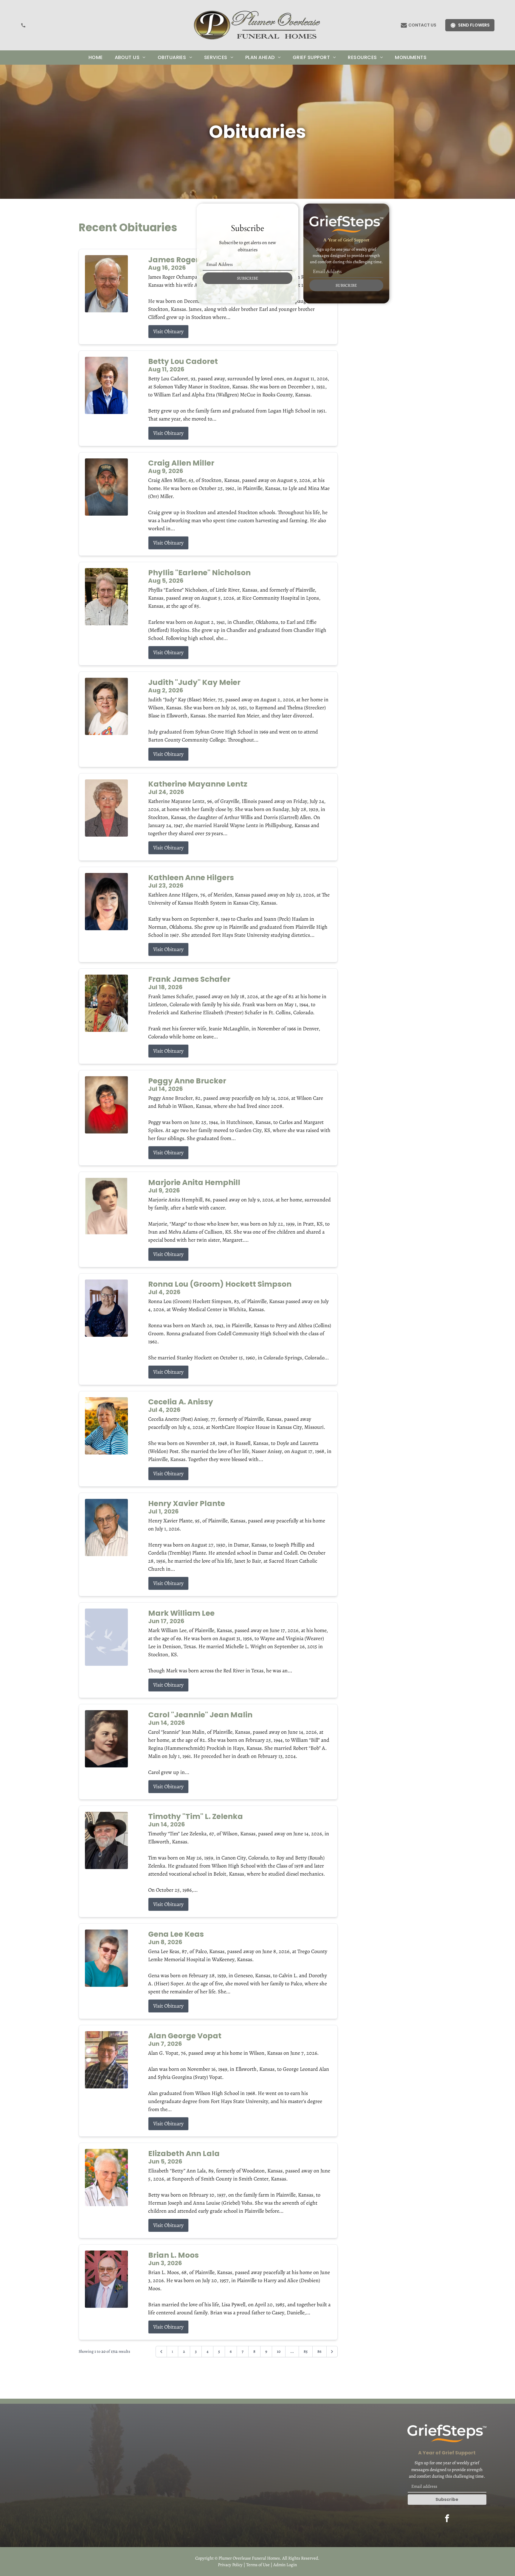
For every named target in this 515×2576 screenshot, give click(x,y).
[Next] (332, 2352)
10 (279, 2351)
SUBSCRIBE (248, 278)
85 (306, 2351)
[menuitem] (96, 58)
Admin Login (285, 2565)
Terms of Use (258, 2565)
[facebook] (447, 2519)
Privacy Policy (230, 2565)
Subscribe (447, 2499)
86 (319, 2351)
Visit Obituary (168, 331)
